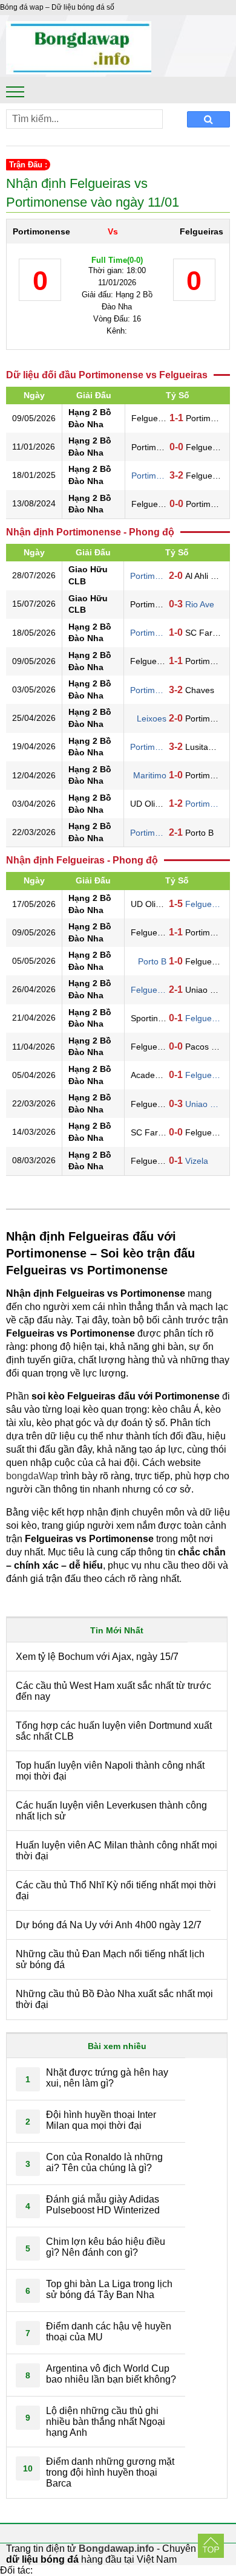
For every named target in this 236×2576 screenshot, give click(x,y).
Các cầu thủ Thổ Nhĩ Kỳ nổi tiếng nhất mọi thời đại (116, 1890)
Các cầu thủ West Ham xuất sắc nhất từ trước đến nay (113, 1691)
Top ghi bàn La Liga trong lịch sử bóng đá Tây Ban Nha (109, 2289)
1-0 (176, 632)
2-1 (176, 832)
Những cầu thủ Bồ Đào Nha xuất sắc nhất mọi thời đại (114, 1999)
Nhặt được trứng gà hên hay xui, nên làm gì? (107, 2078)
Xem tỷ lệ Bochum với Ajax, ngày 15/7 (97, 1657)
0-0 (176, 447)
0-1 (176, 1018)
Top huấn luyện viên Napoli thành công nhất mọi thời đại (110, 1771)
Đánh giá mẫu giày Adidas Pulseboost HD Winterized (103, 2205)
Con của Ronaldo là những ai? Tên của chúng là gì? (104, 2162)
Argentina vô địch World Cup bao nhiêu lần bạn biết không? (111, 2374)
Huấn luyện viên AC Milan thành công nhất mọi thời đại (116, 1851)
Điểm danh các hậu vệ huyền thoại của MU (109, 2332)
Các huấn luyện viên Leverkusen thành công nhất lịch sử (111, 1811)
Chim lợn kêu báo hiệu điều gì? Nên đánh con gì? (106, 2247)
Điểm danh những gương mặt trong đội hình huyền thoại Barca (110, 2472)
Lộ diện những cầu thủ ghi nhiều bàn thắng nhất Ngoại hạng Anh (106, 2422)
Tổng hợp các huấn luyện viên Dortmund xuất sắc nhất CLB (114, 1731)
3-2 (176, 475)
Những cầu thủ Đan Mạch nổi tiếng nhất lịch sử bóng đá (110, 1959)
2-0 (176, 576)
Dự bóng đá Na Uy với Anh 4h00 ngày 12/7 (109, 1925)
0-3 (176, 604)
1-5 (176, 904)
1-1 (176, 418)
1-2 (176, 803)
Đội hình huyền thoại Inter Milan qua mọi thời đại (101, 2120)
